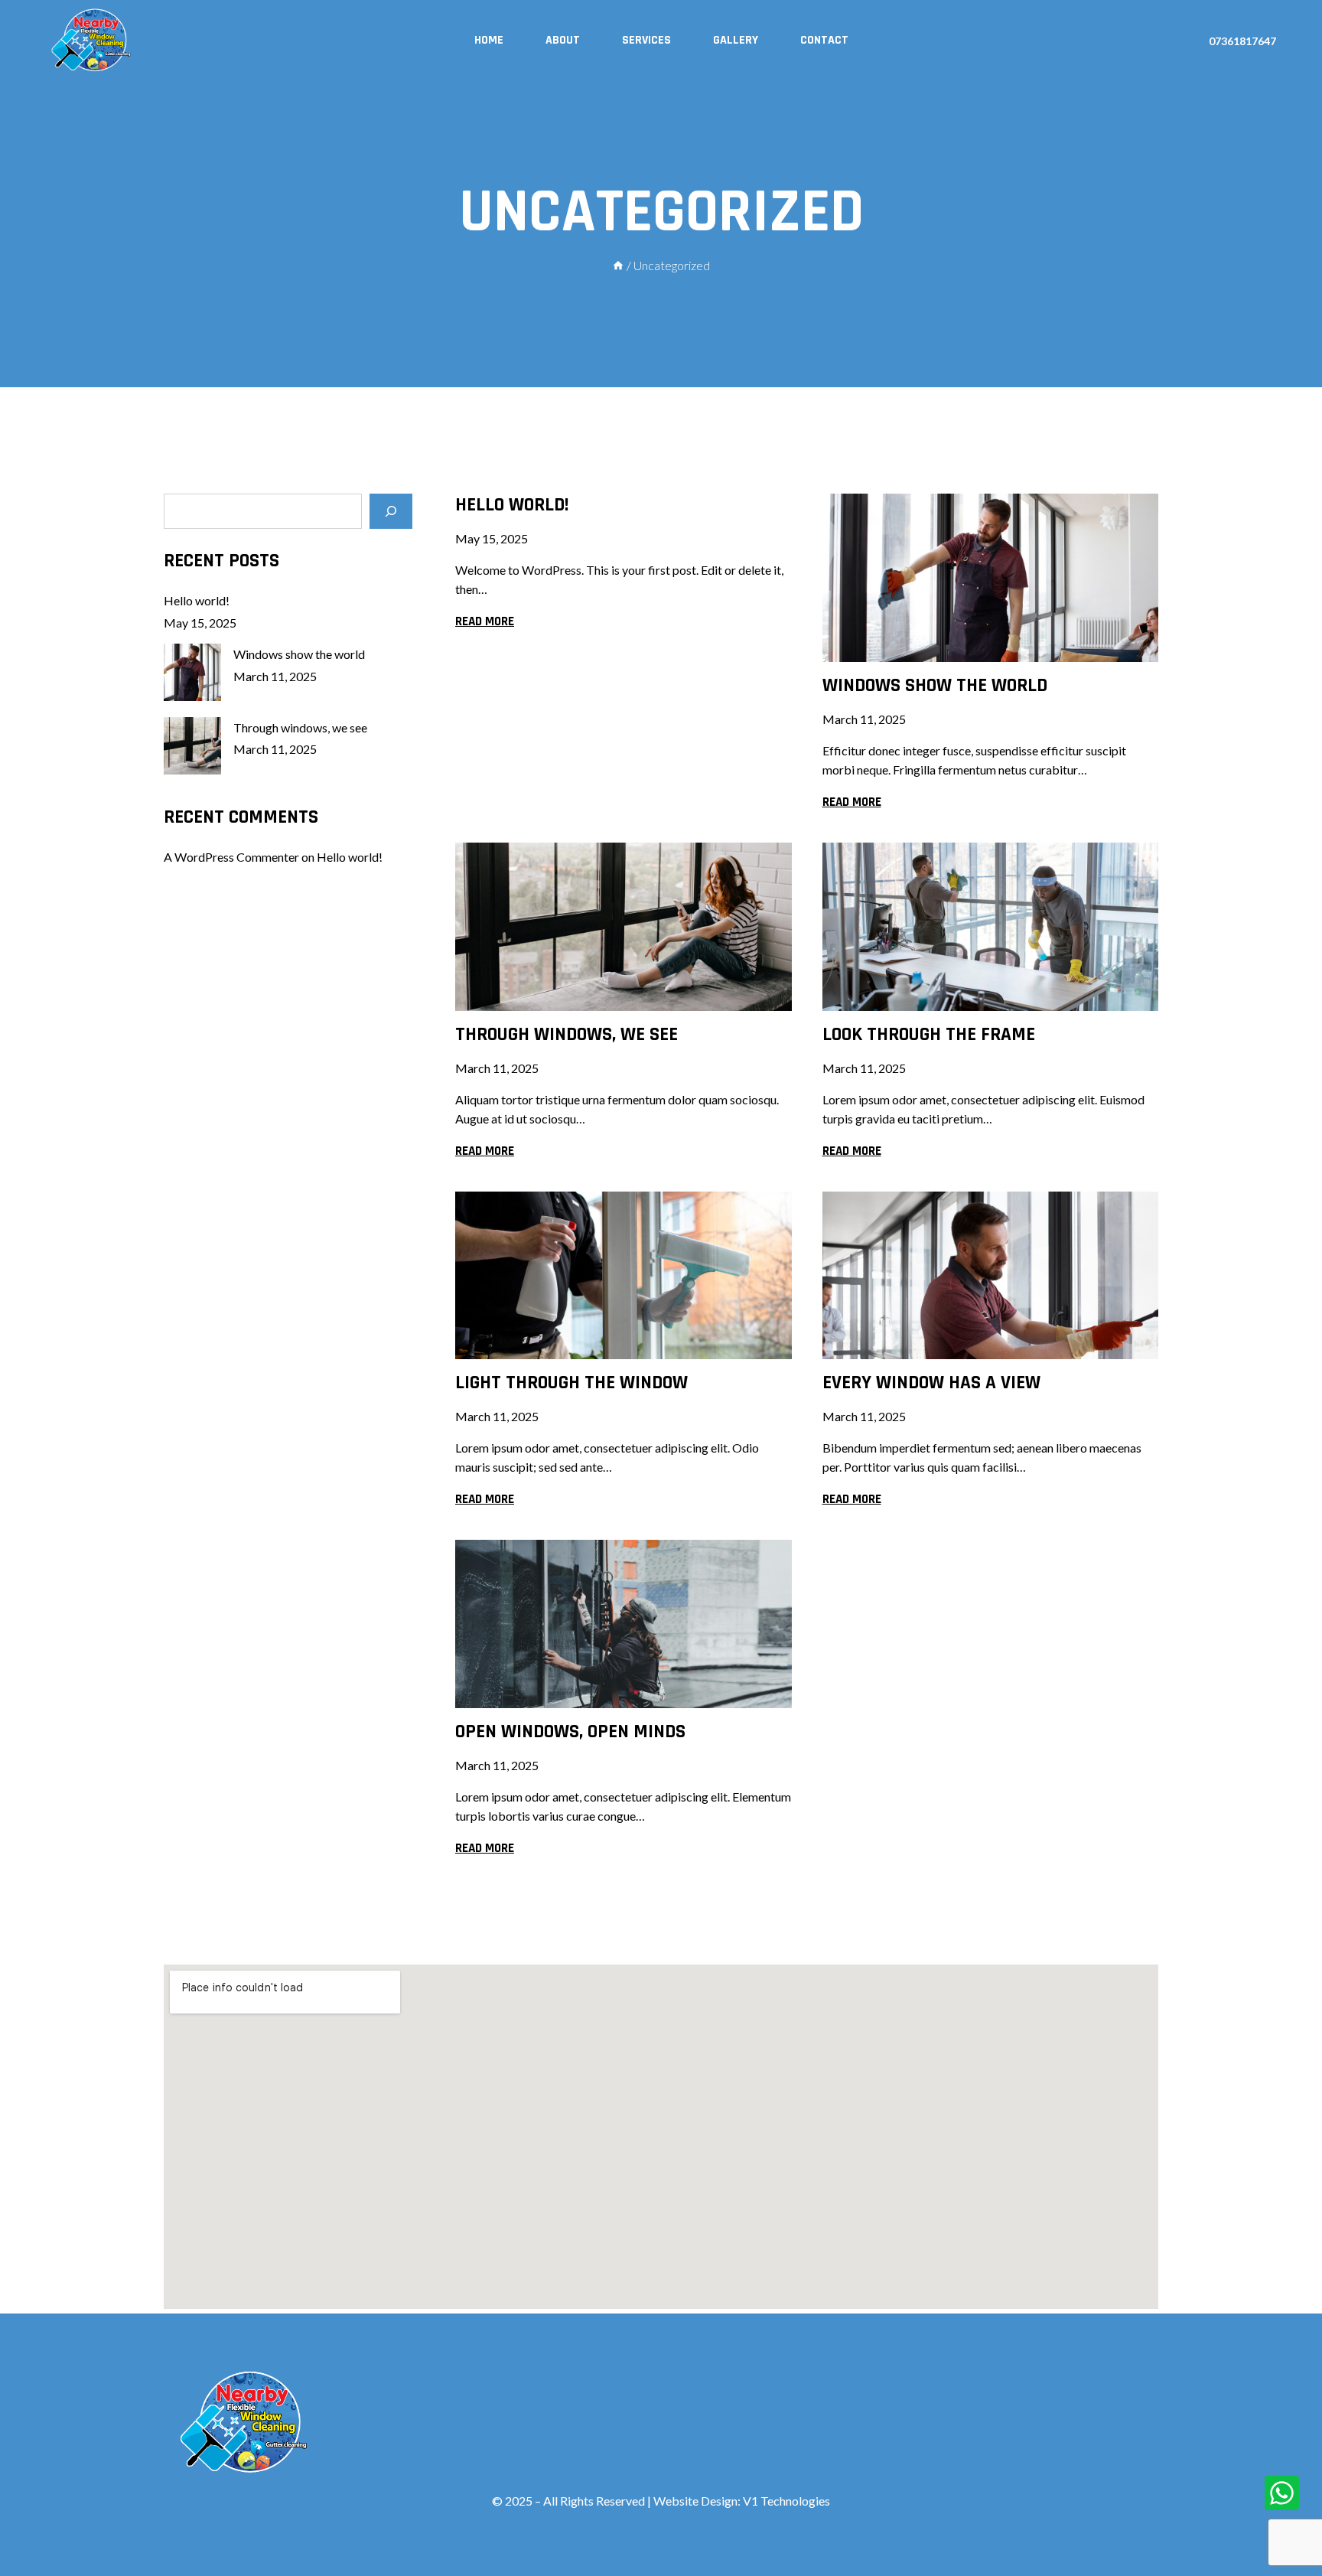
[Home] (618, 265)
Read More (485, 621)
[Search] (391, 511)
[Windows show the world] (192, 672)
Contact (824, 40)
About (563, 40)
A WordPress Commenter (231, 858)
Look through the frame (929, 1035)
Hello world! (512, 505)
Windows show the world (935, 686)
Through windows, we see (567, 1035)
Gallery (736, 40)
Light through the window (571, 1383)
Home (489, 40)
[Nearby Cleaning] (92, 41)
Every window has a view (931, 1383)
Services (646, 40)
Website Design (695, 2501)
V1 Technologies (786, 2501)
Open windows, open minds (570, 1732)
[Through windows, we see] (192, 746)
